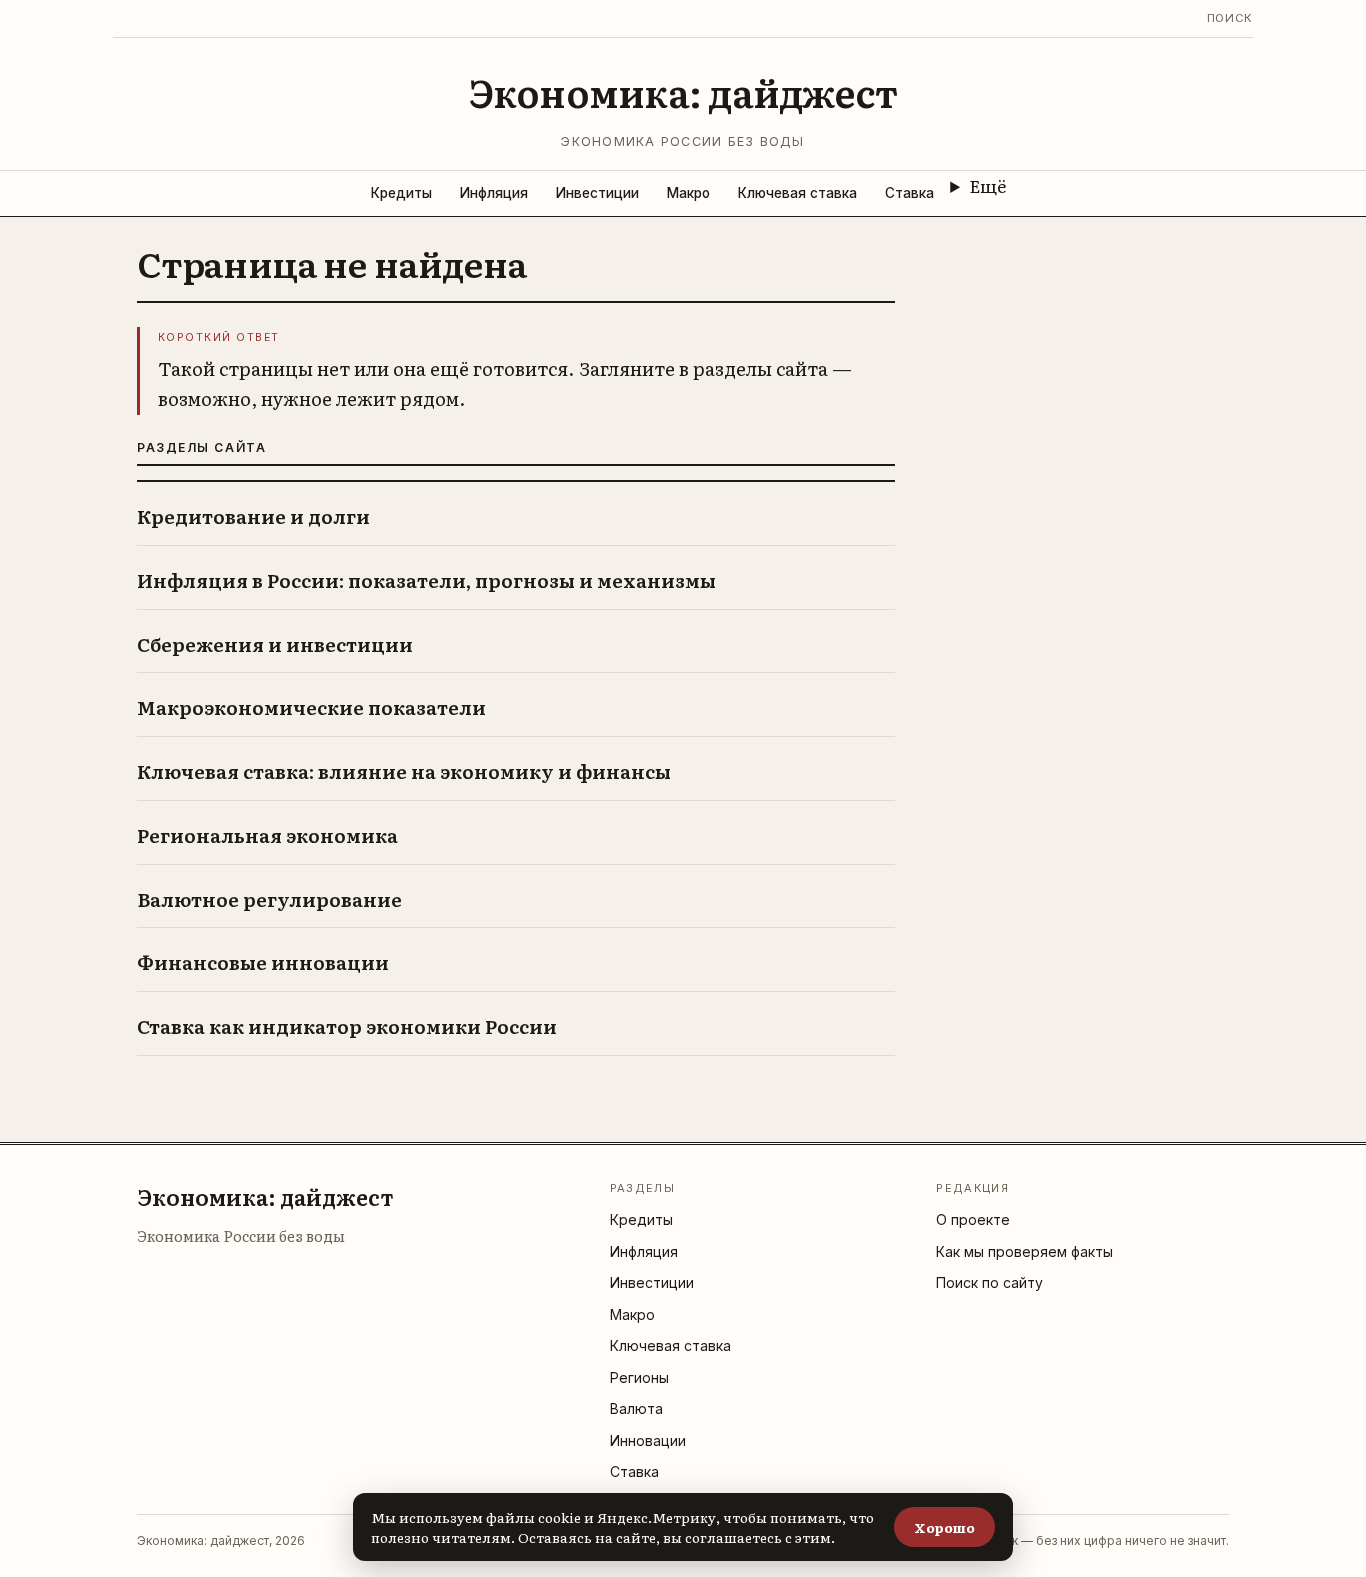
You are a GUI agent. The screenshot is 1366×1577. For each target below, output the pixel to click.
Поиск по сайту (989, 1282)
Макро (688, 193)
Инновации (648, 1440)
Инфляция (494, 193)
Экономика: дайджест (683, 91)
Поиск (1230, 18)
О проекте (973, 1219)
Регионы (639, 1377)
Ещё (988, 185)
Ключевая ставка (797, 193)
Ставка (909, 193)
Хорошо (944, 1527)
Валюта (636, 1408)
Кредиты (401, 193)
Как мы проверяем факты (1024, 1251)
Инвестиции (597, 193)
